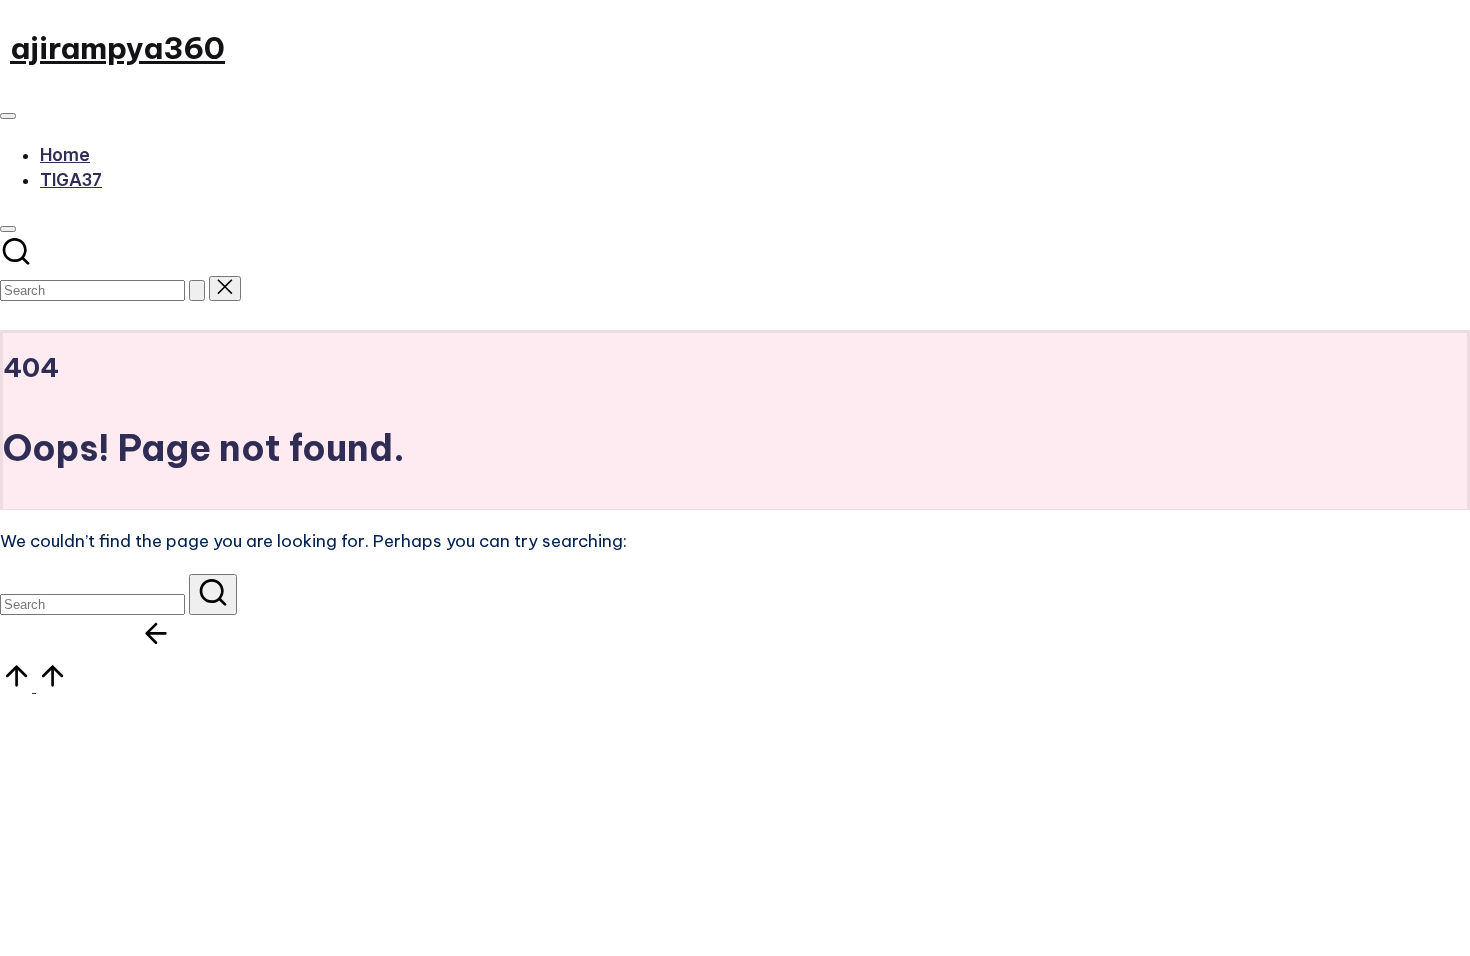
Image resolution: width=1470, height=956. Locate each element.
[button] (197, 290)
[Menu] (8, 116)
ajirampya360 (117, 48)
